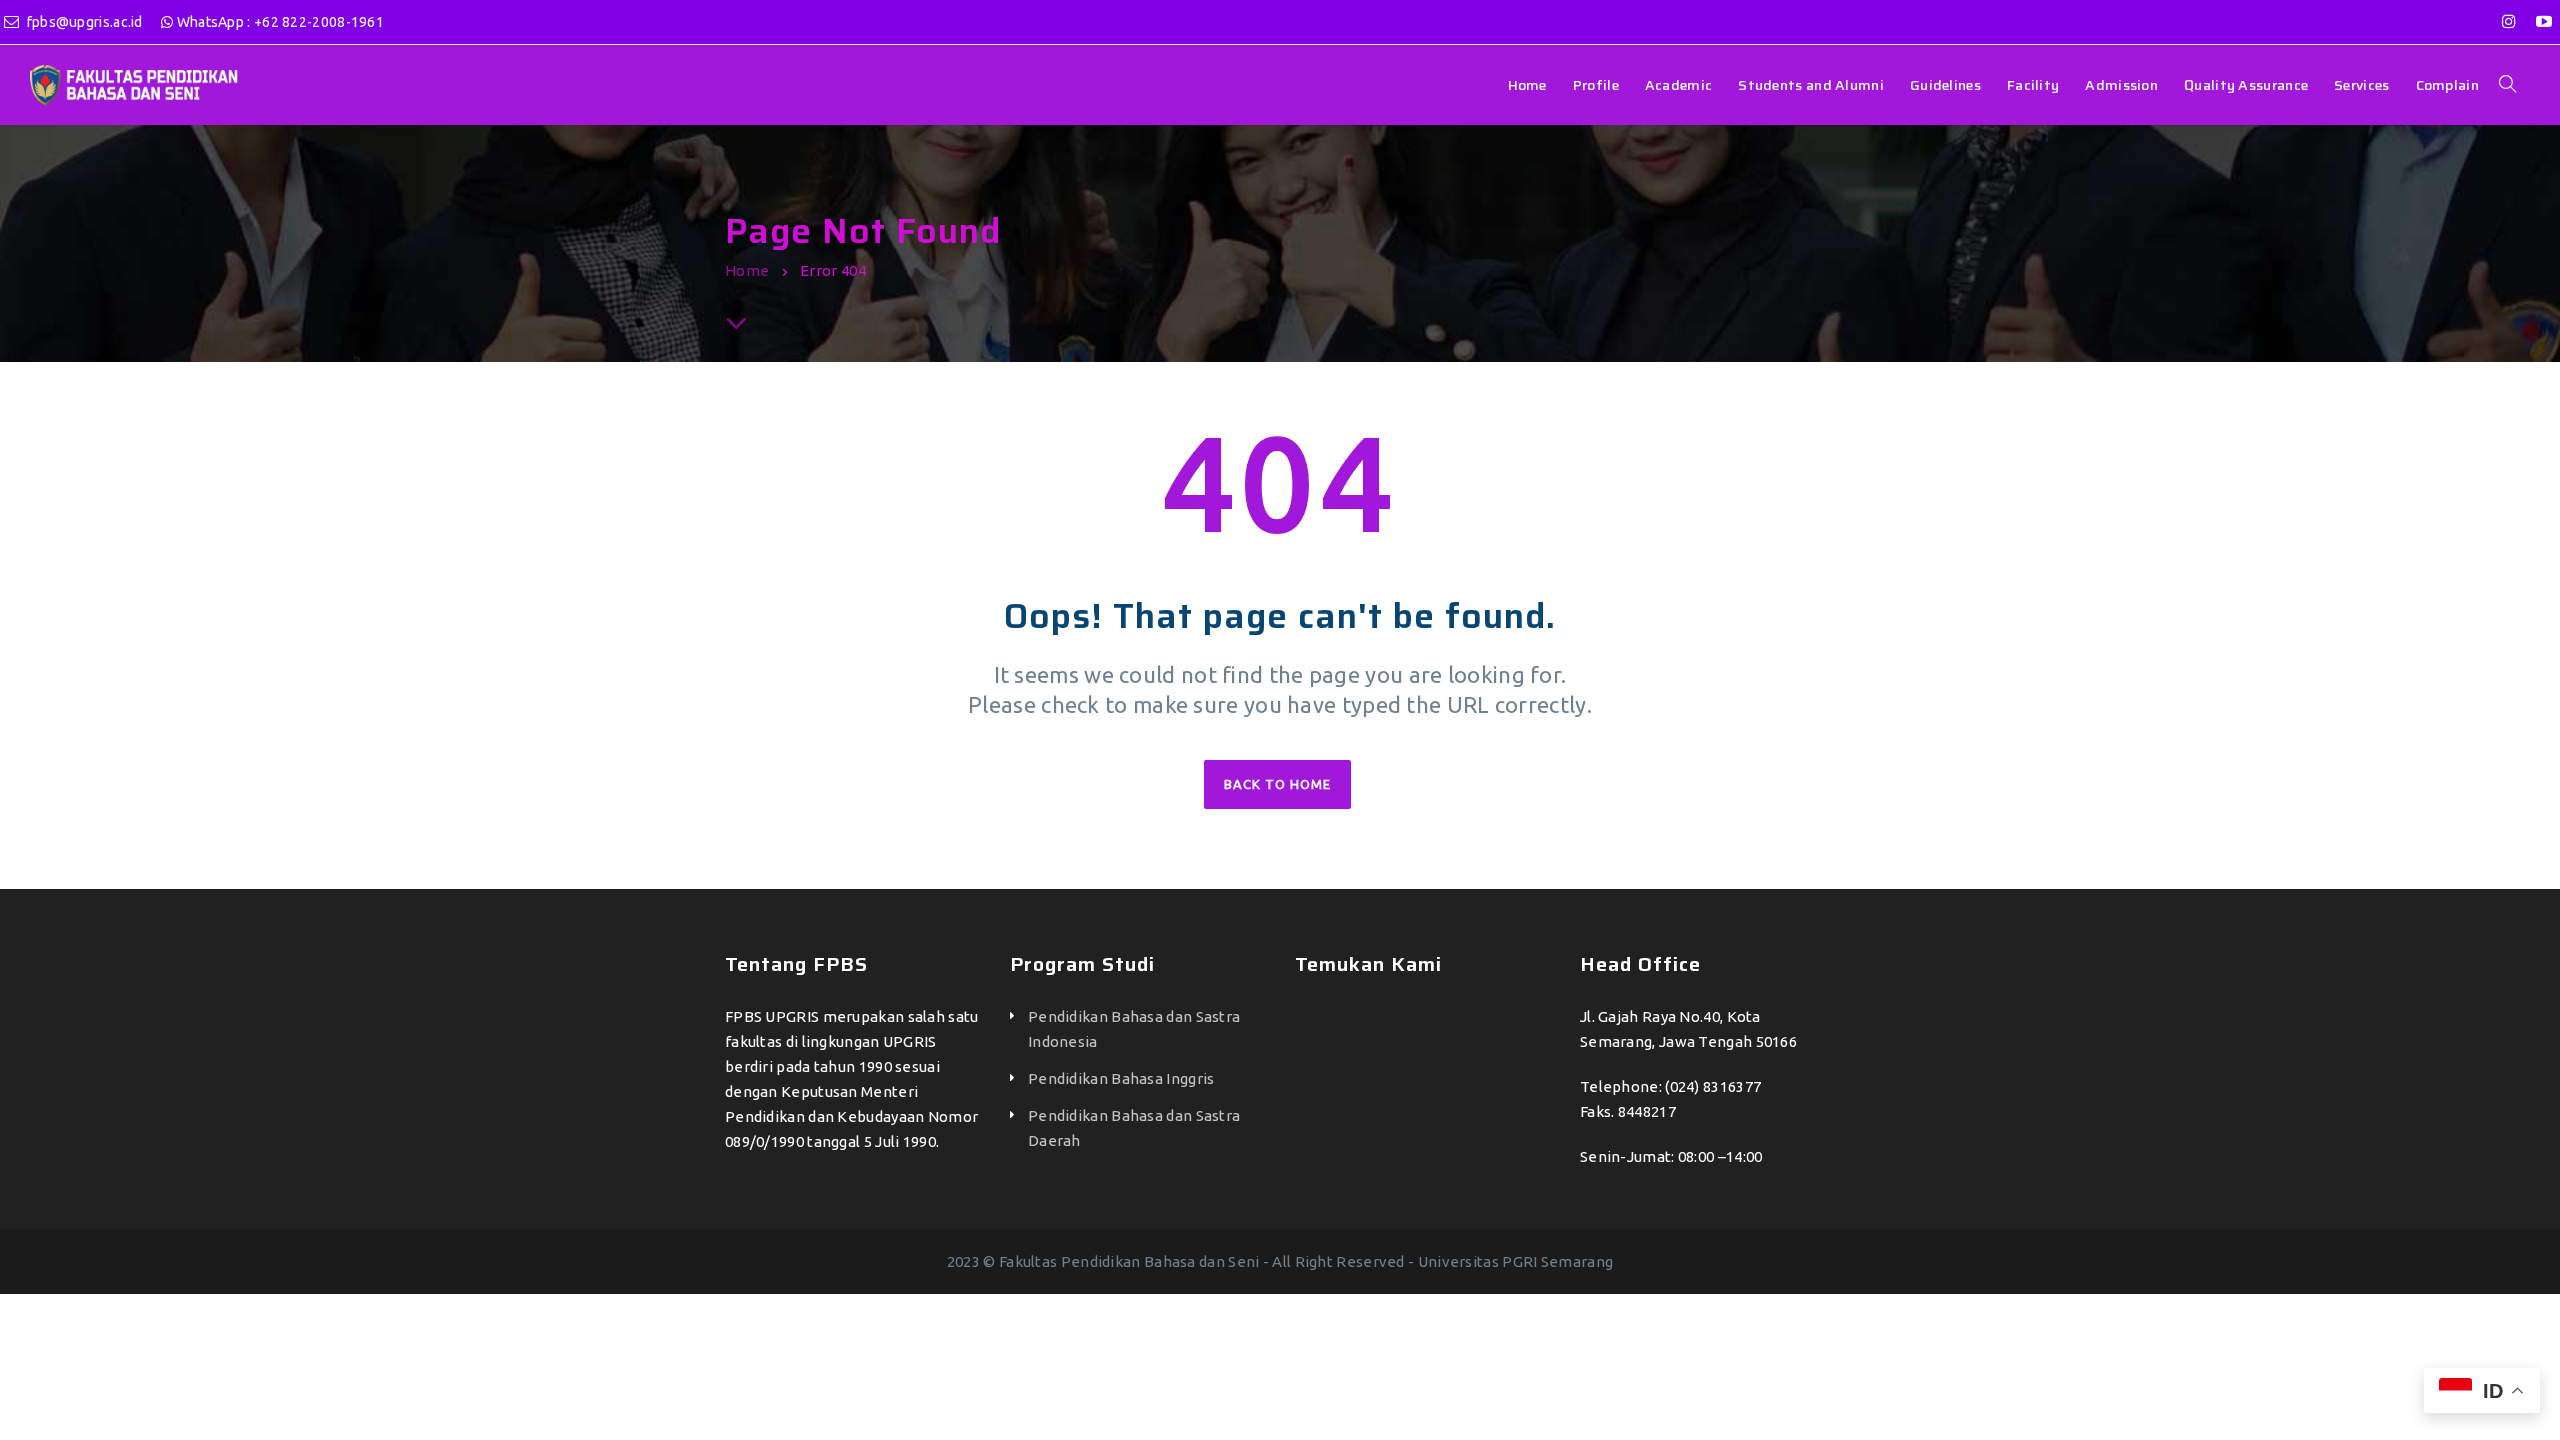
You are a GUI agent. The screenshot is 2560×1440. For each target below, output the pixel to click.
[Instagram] (2509, 21)
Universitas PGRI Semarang (1516, 1261)
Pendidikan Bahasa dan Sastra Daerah (1134, 1128)
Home (747, 270)
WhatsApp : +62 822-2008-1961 (278, 22)
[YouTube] (2544, 21)
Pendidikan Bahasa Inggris (1121, 1078)
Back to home (1277, 784)
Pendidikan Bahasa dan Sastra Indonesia (1134, 1029)
